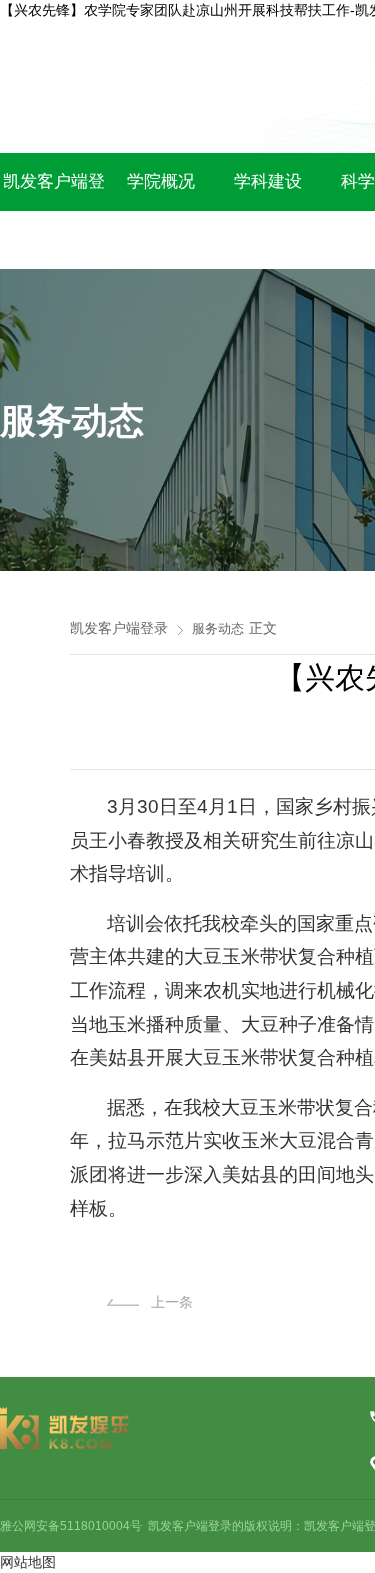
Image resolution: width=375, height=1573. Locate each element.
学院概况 (161, 181)
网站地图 (28, 1562)
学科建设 (268, 181)
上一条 (172, 1302)
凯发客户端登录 (119, 628)
